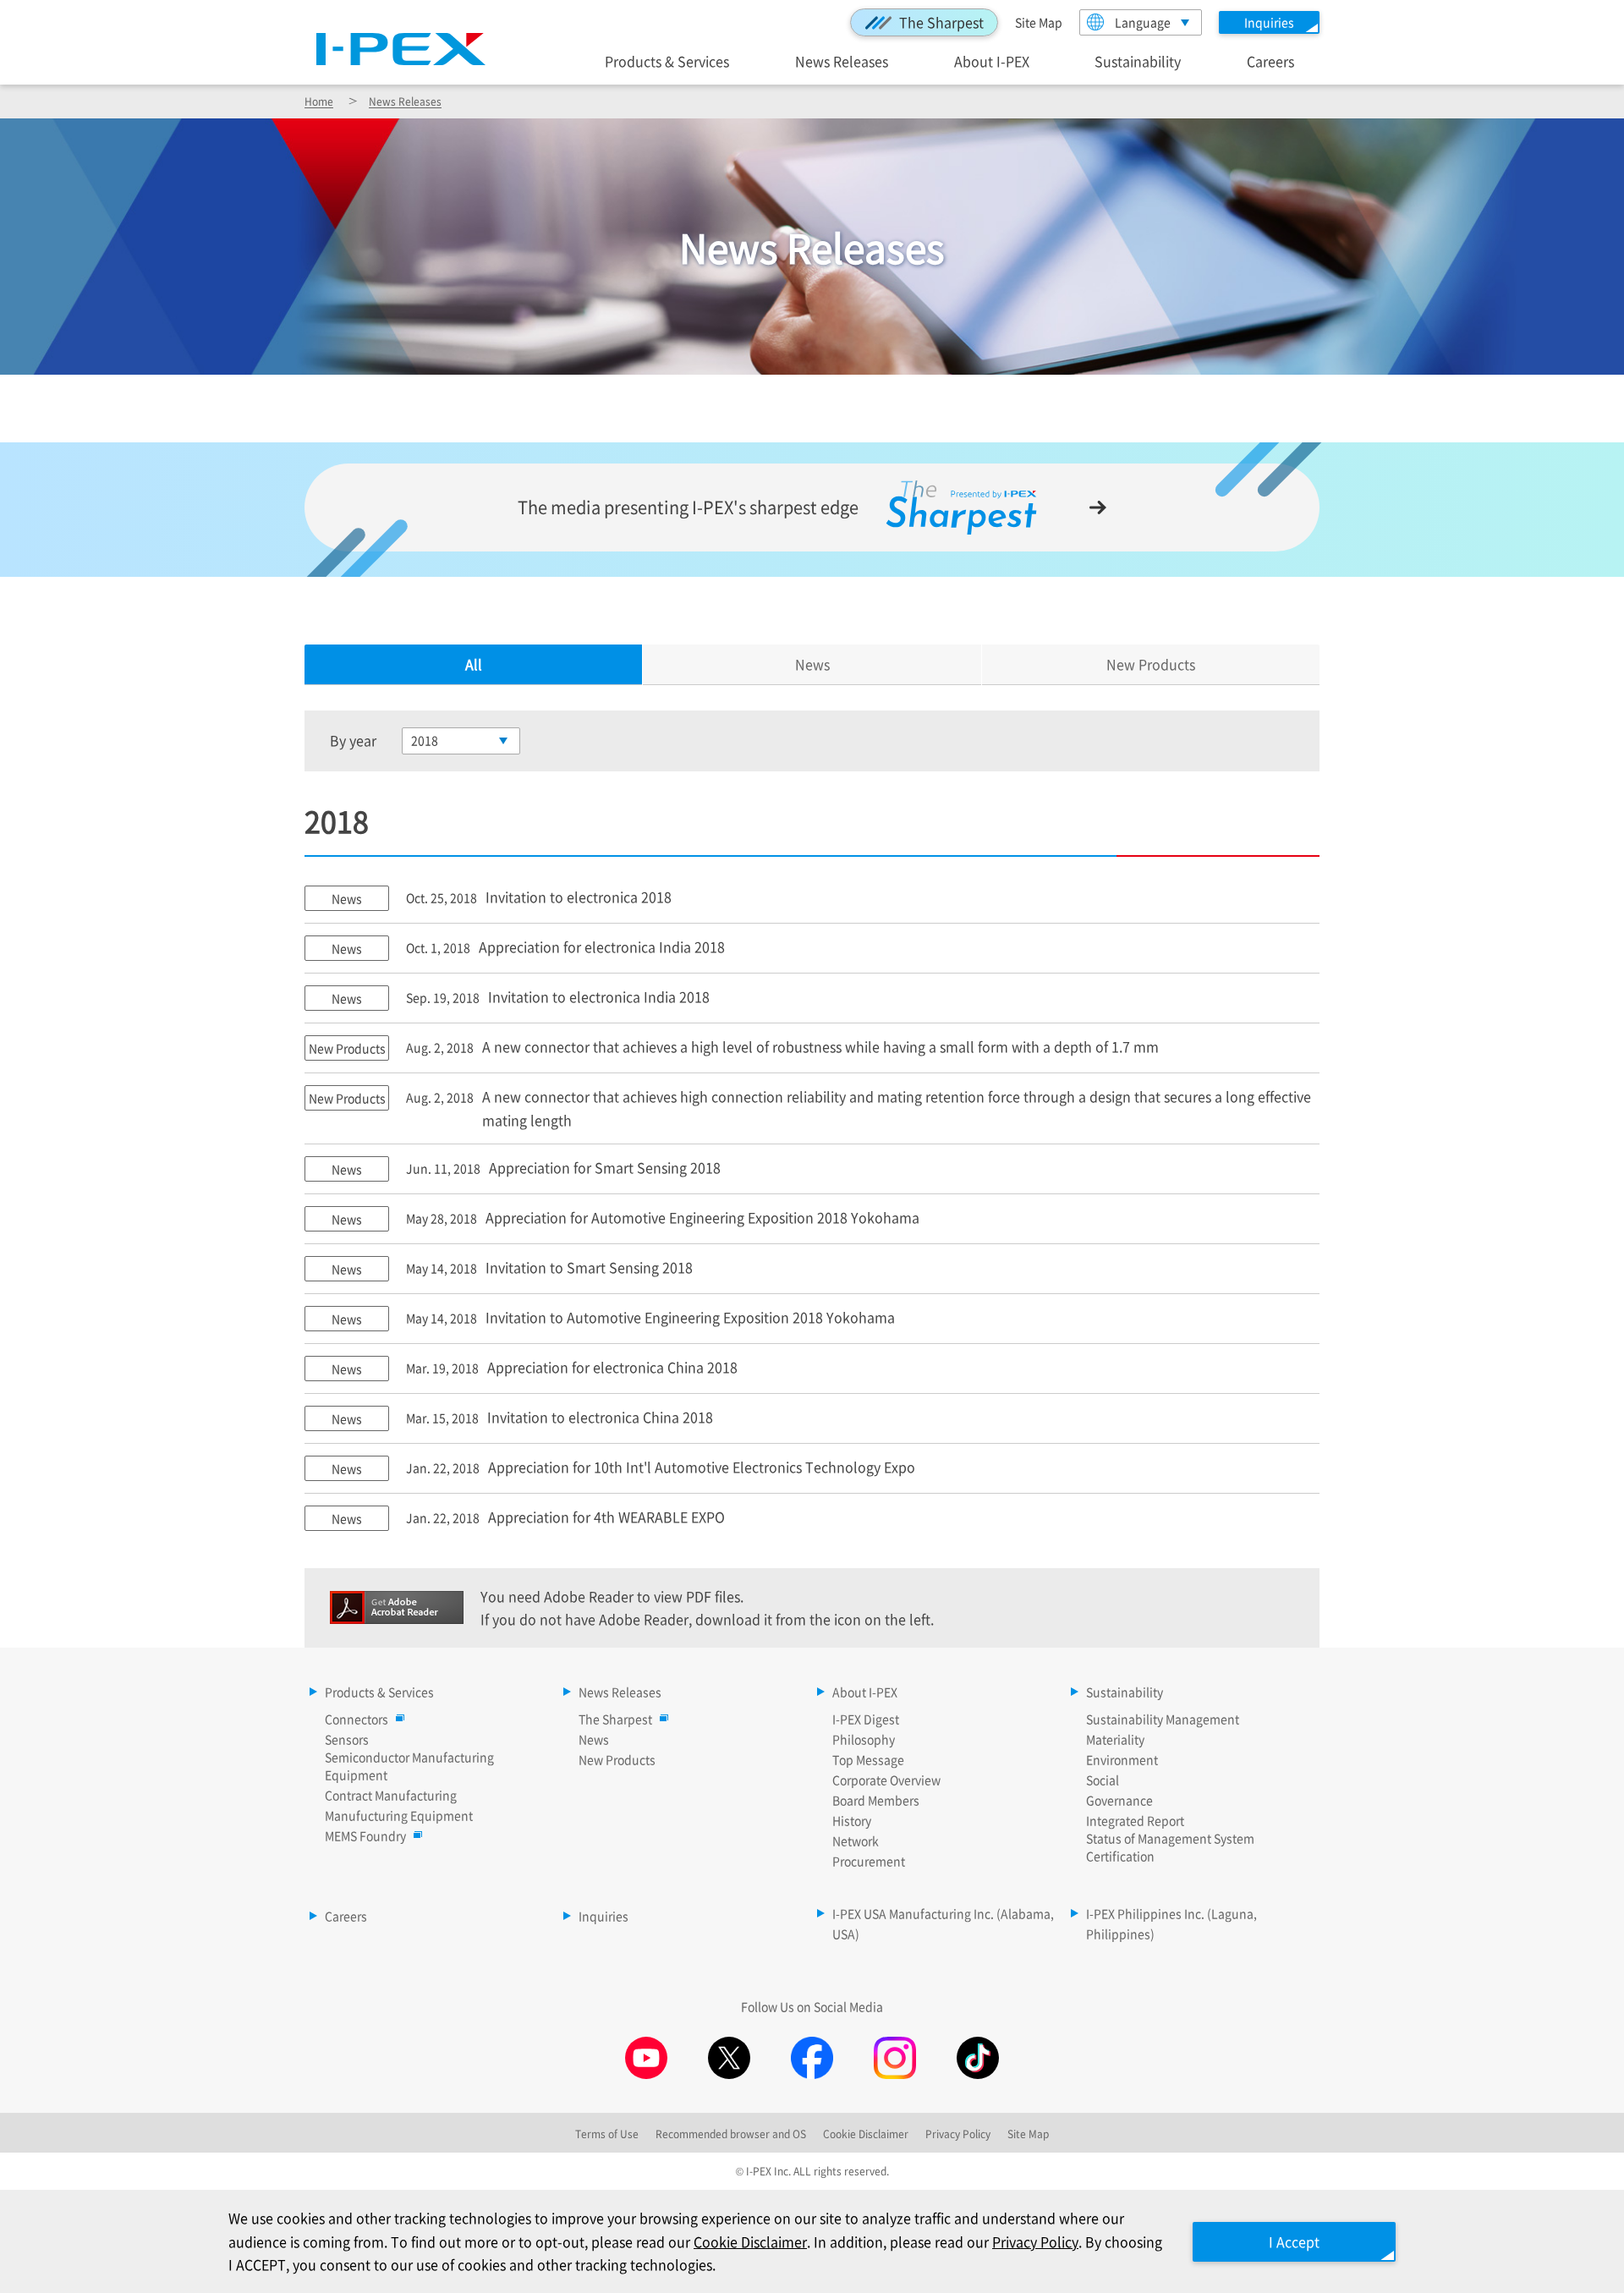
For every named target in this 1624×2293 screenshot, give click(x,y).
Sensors (347, 1739)
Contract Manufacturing (391, 1795)
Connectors (357, 1719)
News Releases (842, 60)
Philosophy (864, 1739)
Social (1103, 1780)
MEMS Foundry (365, 1835)
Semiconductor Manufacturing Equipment (409, 1766)
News (812, 664)
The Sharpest (941, 22)
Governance (1119, 1800)
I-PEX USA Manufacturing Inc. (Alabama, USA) (943, 1923)
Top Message (868, 1759)
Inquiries (604, 1916)
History (852, 1820)
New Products (1151, 664)
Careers (1270, 60)
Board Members (876, 1800)
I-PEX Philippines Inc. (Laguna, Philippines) (1171, 1923)
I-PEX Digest (866, 1719)
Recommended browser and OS (731, 2134)
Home (319, 101)
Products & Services (667, 60)
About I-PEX (992, 60)
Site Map (1039, 22)
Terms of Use (607, 2134)
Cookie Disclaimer (750, 2241)
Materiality (1115, 1739)
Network (856, 1840)
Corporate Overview (886, 1780)
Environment (1122, 1759)
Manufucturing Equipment (399, 1815)
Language (1143, 22)
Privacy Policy (1035, 2241)
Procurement (869, 1861)
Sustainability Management (1163, 1719)
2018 (425, 740)
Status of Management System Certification (1170, 1847)
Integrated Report (1135, 1820)
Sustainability (1138, 60)
